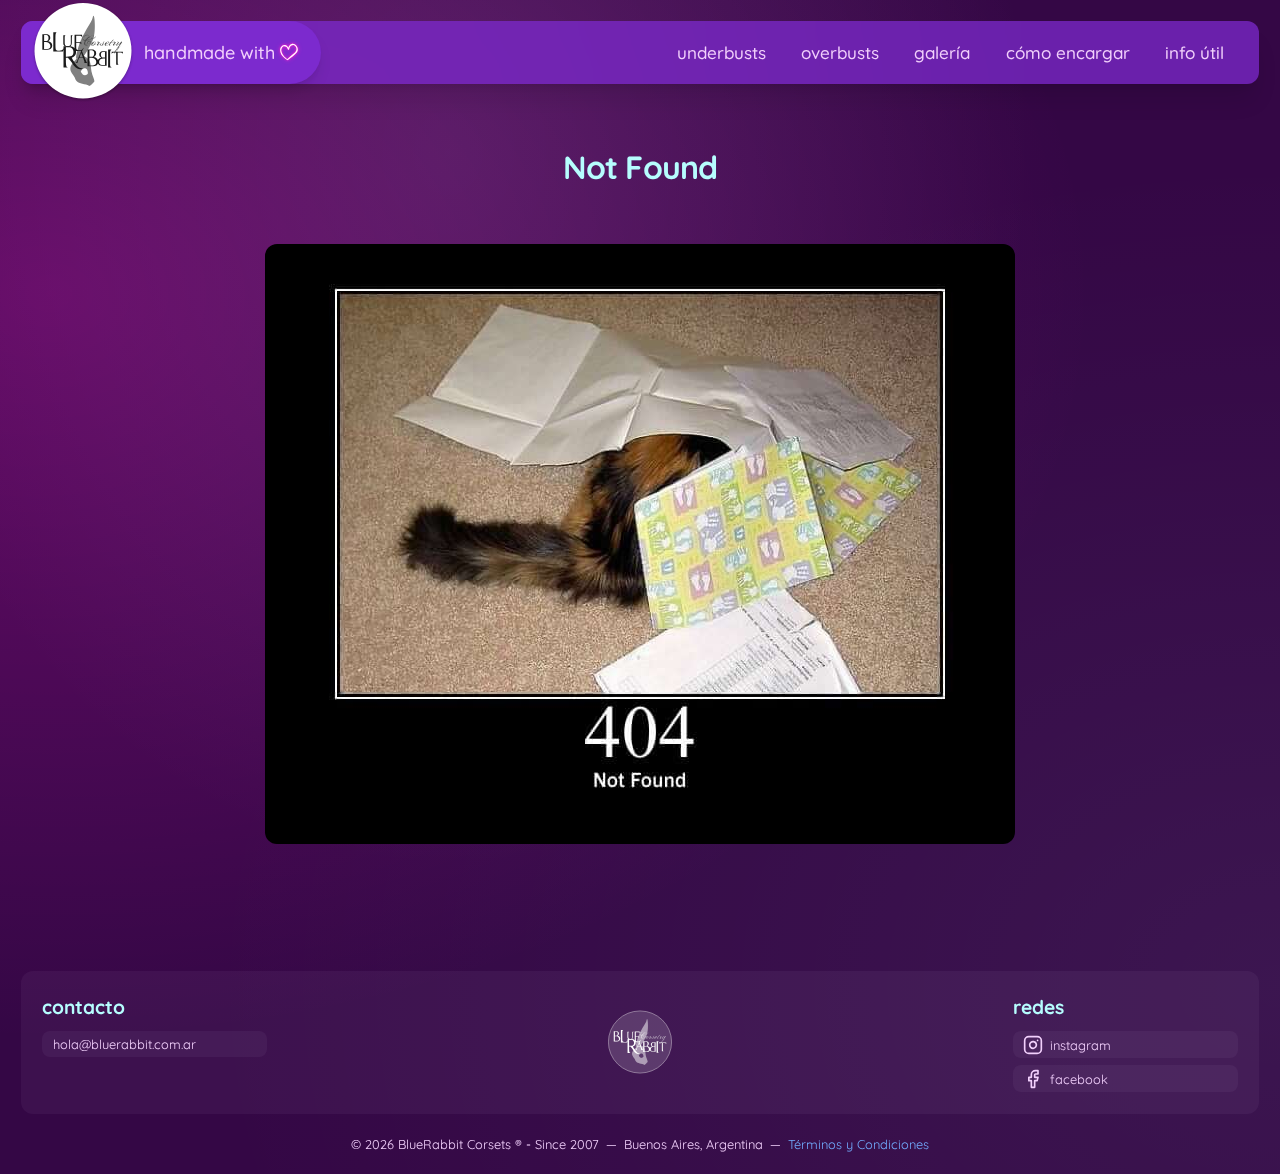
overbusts (840, 52)
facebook (1079, 1079)
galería (942, 52)
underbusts (721, 52)
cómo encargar (1068, 52)
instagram (1080, 1045)
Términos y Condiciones (858, 1144)
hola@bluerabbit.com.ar (124, 1044)
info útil (1194, 52)
